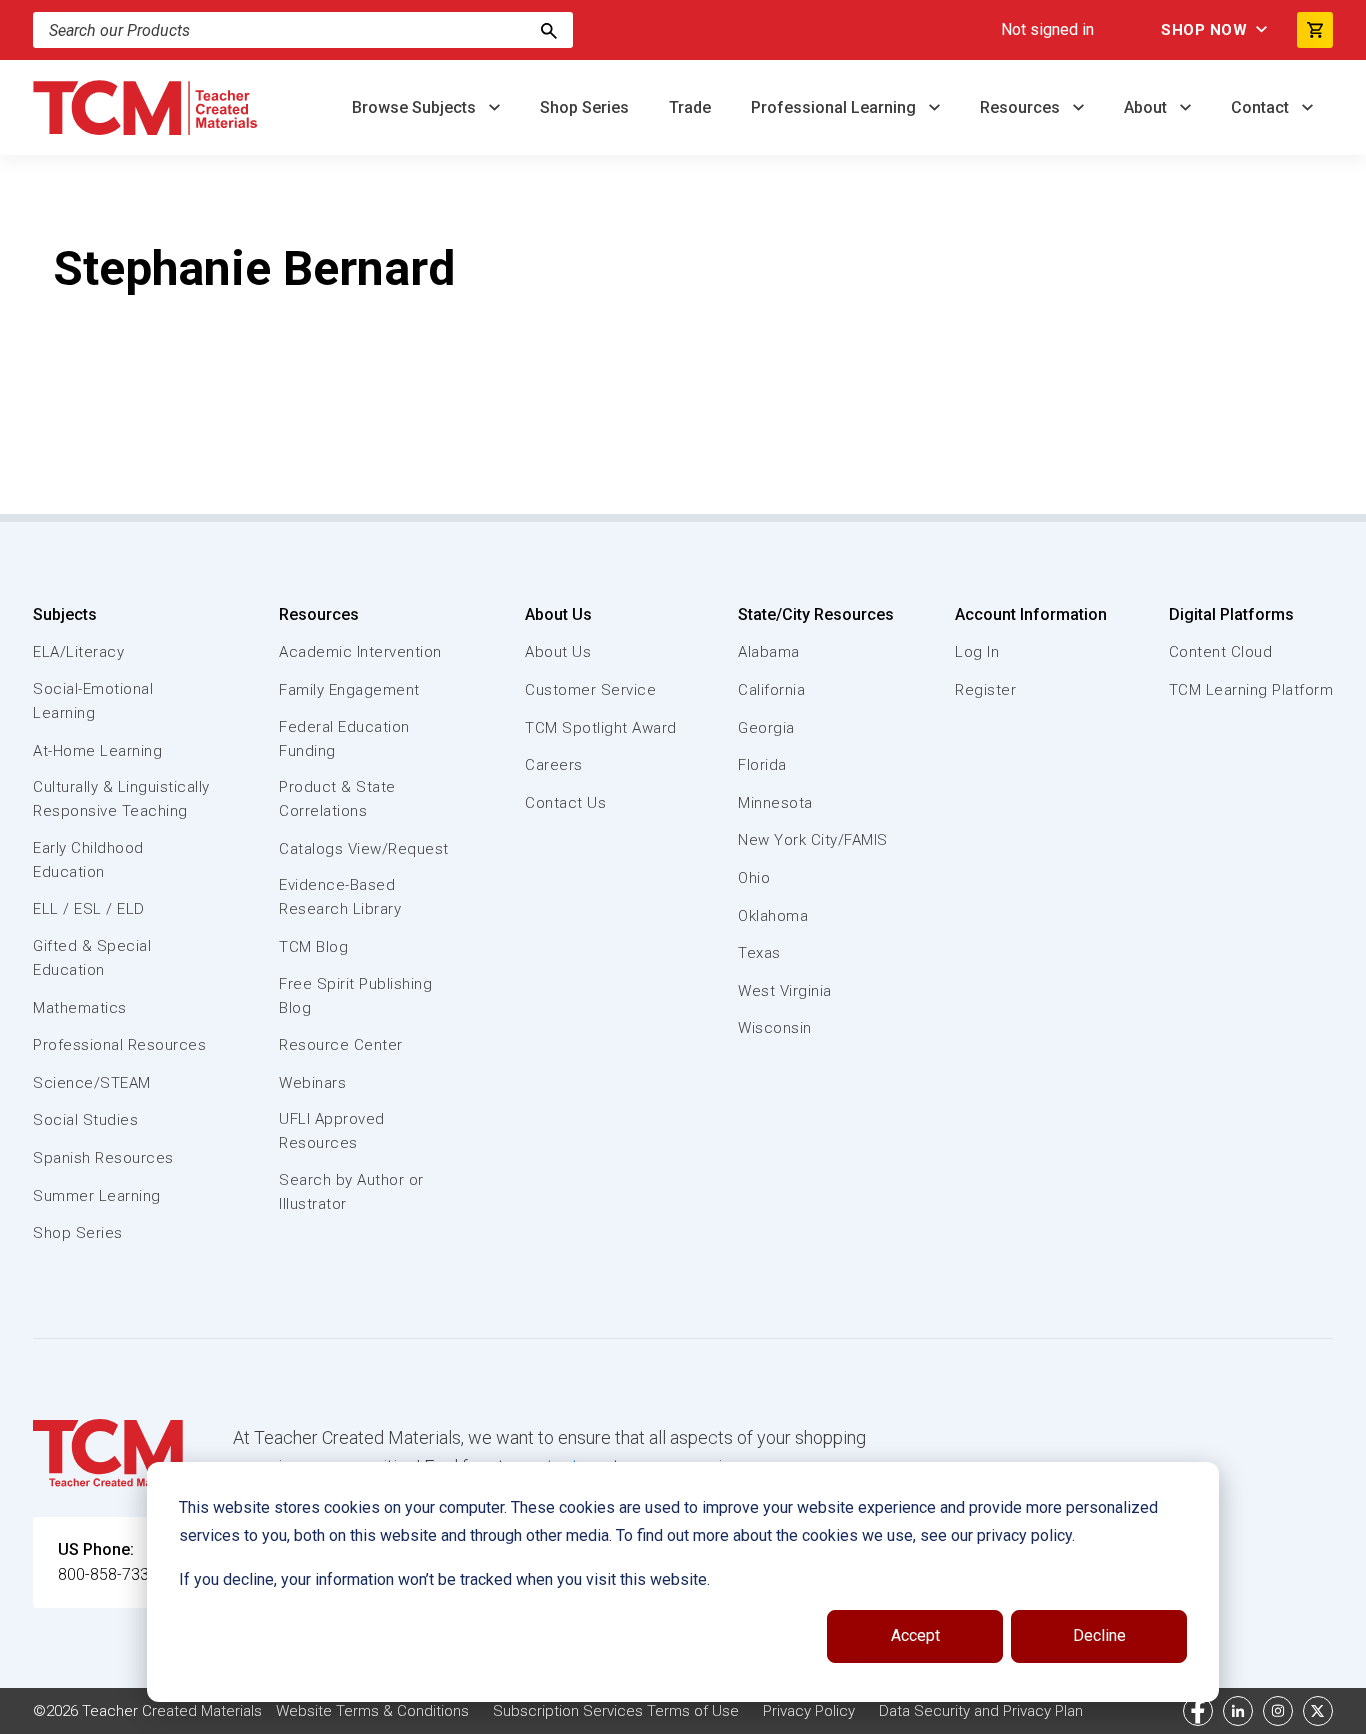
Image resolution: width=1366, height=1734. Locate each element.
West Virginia (785, 991)
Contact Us (565, 803)
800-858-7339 (108, 1574)
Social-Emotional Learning (93, 701)
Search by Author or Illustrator (351, 1192)
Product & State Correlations (337, 799)
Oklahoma (773, 916)
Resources (1022, 107)
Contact (1262, 107)
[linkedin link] (1238, 1711)
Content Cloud (1221, 652)
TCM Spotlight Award (601, 728)
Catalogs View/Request (364, 849)
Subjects (65, 614)
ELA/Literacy (78, 652)
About (1147, 107)
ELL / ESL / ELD (89, 909)
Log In (977, 652)
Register (985, 690)
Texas (759, 953)
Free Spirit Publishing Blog (355, 996)
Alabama (769, 652)
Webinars (312, 1083)
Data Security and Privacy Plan (981, 1711)
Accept (915, 1635)
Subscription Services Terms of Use (616, 1711)
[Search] (549, 30)
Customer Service (590, 690)
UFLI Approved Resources (332, 1131)
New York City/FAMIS (813, 840)
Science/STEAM (92, 1083)
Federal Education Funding (344, 739)
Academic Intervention (360, 652)
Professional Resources (119, 1045)
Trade (690, 107)
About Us (558, 614)
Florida (762, 765)
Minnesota (775, 803)
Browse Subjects (416, 107)
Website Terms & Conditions (372, 1711)
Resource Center (341, 1045)
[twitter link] (1318, 1711)
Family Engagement (349, 690)
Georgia (766, 728)
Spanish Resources (103, 1158)
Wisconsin (775, 1028)
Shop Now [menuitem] (1204, 30)
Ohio (754, 878)
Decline (1099, 1635)
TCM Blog (313, 947)
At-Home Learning (97, 751)
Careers (554, 765)
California (771, 690)
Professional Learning (835, 107)
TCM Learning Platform (1251, 690)
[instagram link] (1278, 1711)
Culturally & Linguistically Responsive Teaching (121, 799)
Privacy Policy (809, 1711)
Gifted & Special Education (92, 958)
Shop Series (584, 107)
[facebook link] (1198, 1711)
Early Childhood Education (88, 860)
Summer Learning (97, 1196)
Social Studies (85, 1120)
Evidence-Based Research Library (340, 897)
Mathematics (80, 1008)
